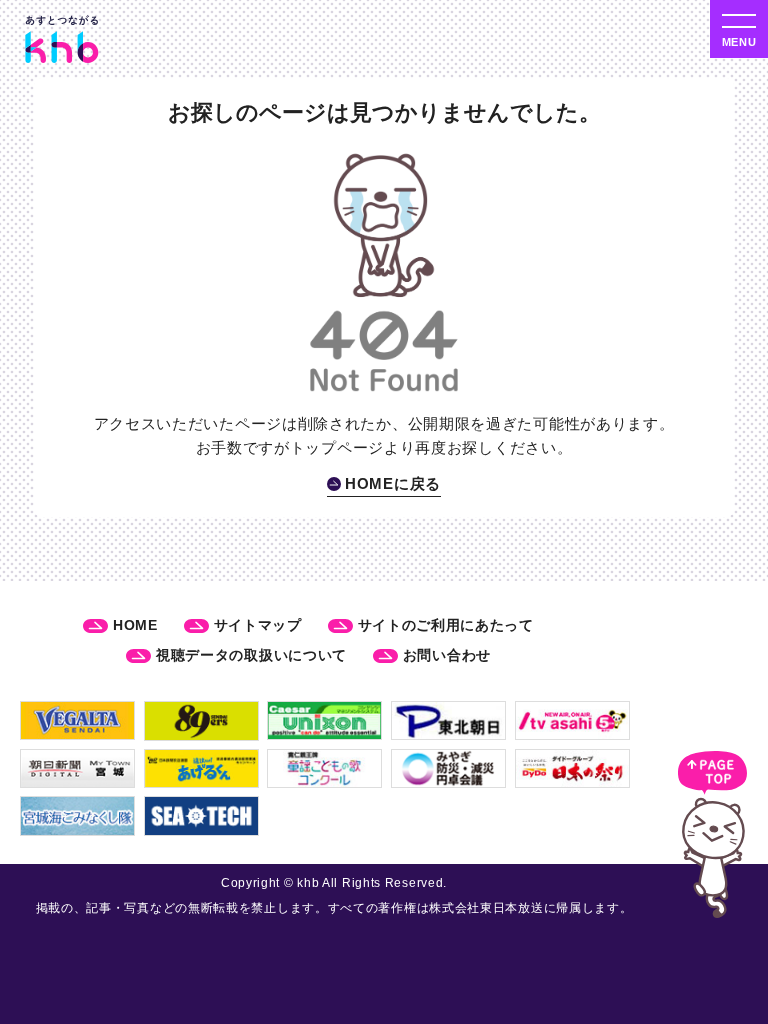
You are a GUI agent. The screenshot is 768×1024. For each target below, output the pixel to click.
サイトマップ (258, 625)
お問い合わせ (447, 655)
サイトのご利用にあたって (446, 625)
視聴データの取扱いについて (251, 655)
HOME (135, 625)
